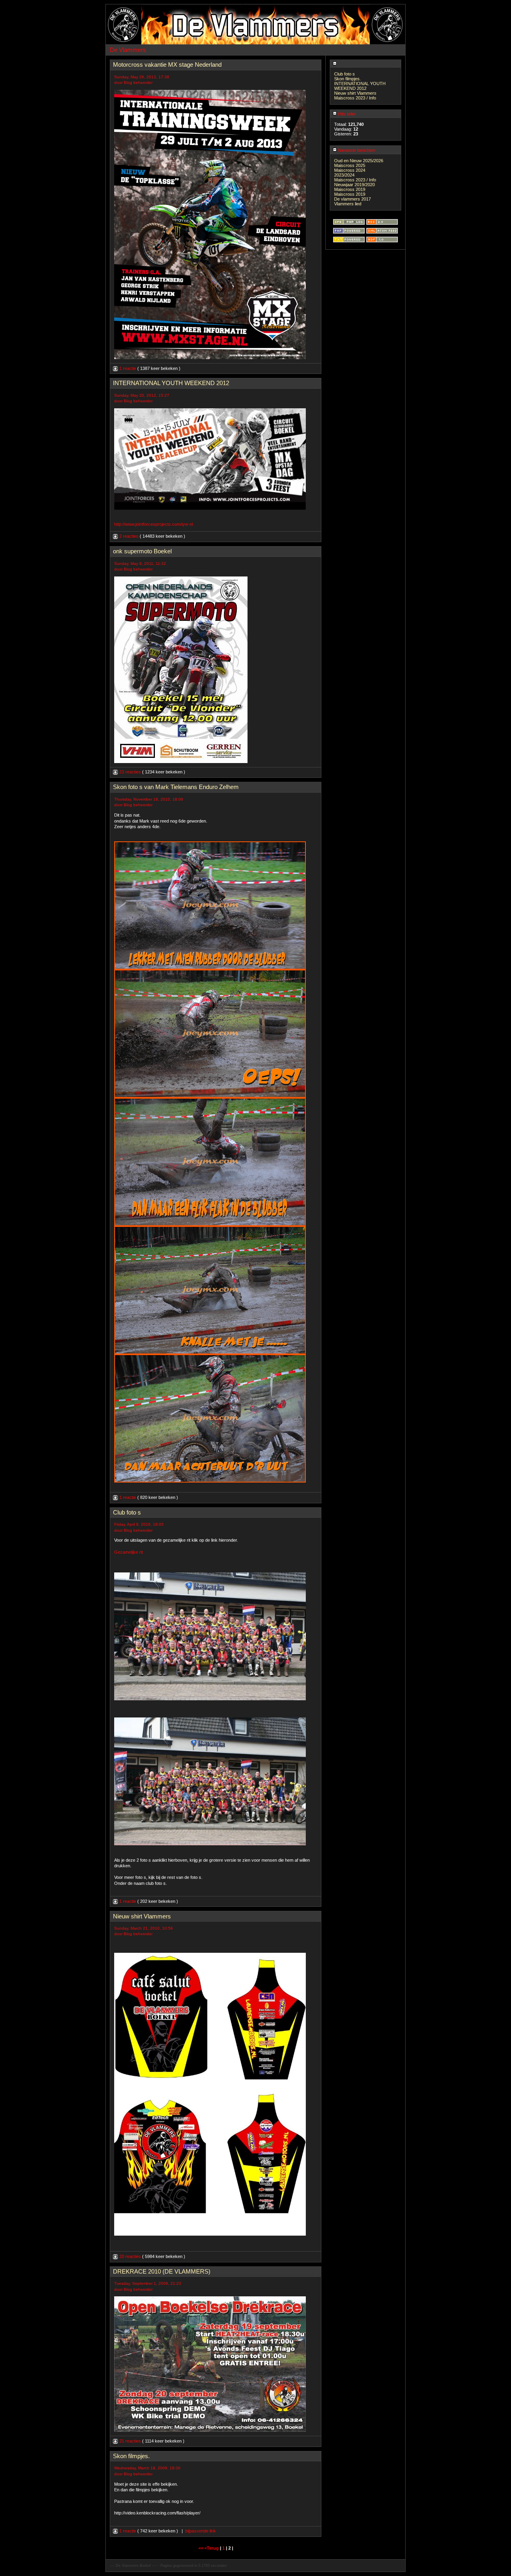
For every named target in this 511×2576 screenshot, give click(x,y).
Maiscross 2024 (350, 170)
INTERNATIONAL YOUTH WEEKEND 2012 (360, 86)
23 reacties (130, 772)
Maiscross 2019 (350, 189)
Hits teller (347, 114)
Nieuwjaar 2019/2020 (355, 185)
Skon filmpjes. (348, 79)
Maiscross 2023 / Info (355, 98)
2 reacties (129, 536)
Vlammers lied (348, 204)
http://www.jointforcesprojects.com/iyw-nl (153, 524)
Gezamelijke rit (129, 1552)
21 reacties (130, 2441)
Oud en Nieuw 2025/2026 (359, 161)
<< (201, 2548)
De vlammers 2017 (353, 199)
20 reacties (130, 2256)
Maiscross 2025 (350, 165)
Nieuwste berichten (356, 150)
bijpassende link (201, 2531)
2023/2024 (344, 175)
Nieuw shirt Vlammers (355, 93)
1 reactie (128, 368)
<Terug (212, 2548)
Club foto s (345, 74)
